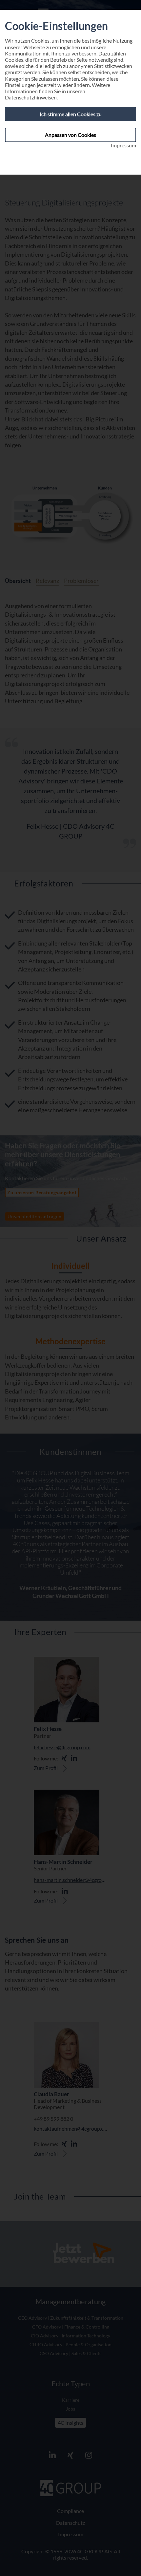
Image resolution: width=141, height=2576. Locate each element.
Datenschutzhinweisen (31, 97)
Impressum (123, 145)
